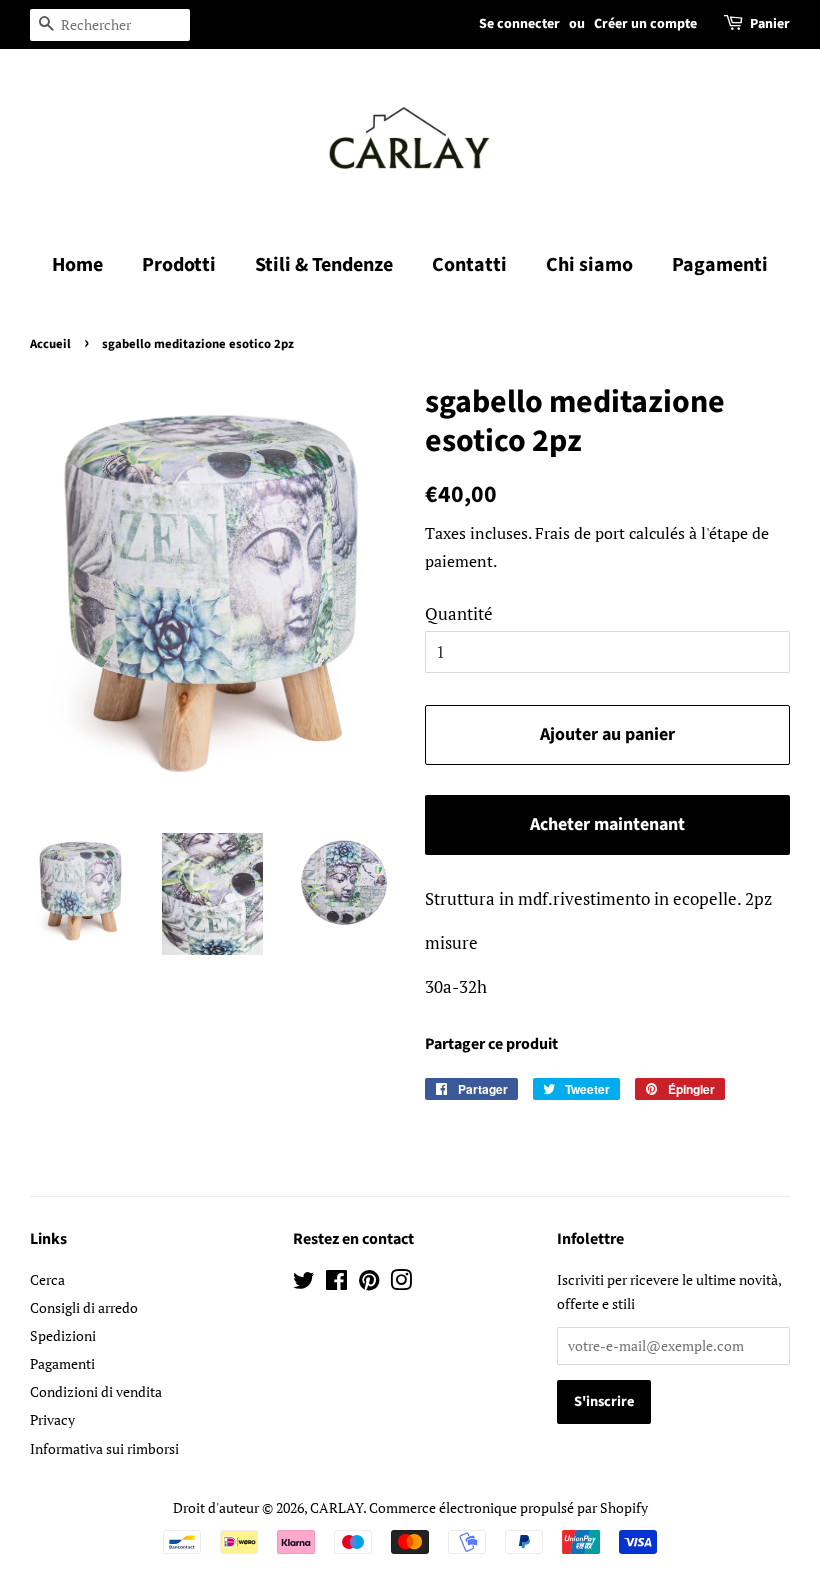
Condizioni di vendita (96, 1391)
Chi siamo (589, 265)
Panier (770, 24)
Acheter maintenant (607, 824)
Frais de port (580, 533)
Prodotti (179, 265)
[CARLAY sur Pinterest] (369, 1283)
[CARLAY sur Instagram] (401, 1283)
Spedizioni (63, 1335)
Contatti (469, 265)
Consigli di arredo (84, 1307)
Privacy (52, 1419)
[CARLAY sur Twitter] (304, 1283)
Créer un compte (645, 24)
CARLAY (336, 1507)
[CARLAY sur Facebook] (336, 1283)
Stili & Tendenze (324, 265)
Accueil (50, 344)
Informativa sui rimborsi (104, 1448)
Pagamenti (720, 265)
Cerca (47, 1279)
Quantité (459, 613)
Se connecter (519, 24)
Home (77, 265)
